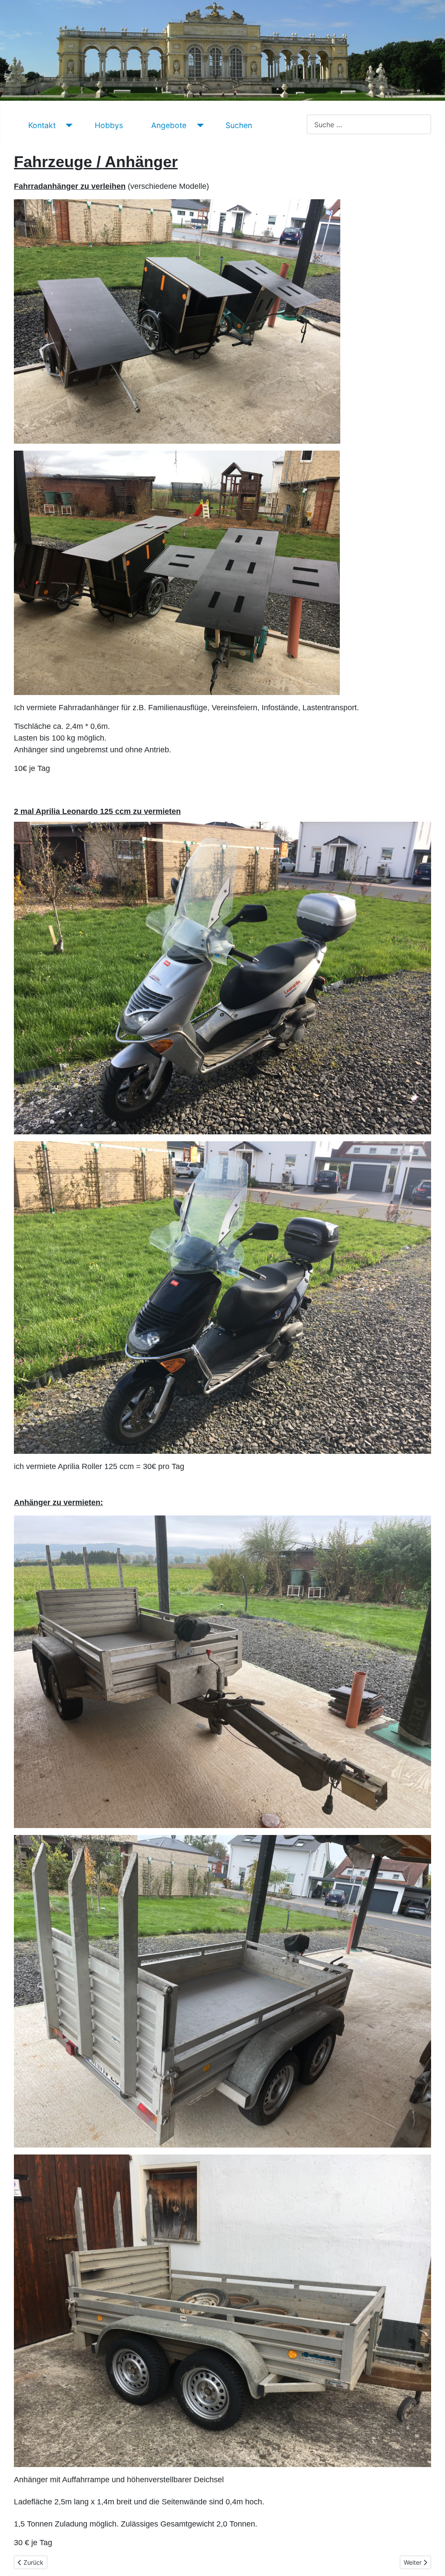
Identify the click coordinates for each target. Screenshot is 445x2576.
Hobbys (109, 125)
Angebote (169, 125)
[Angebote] (198, 125)
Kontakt (42, 125)
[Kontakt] (68, 125)
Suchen (239, 125)
